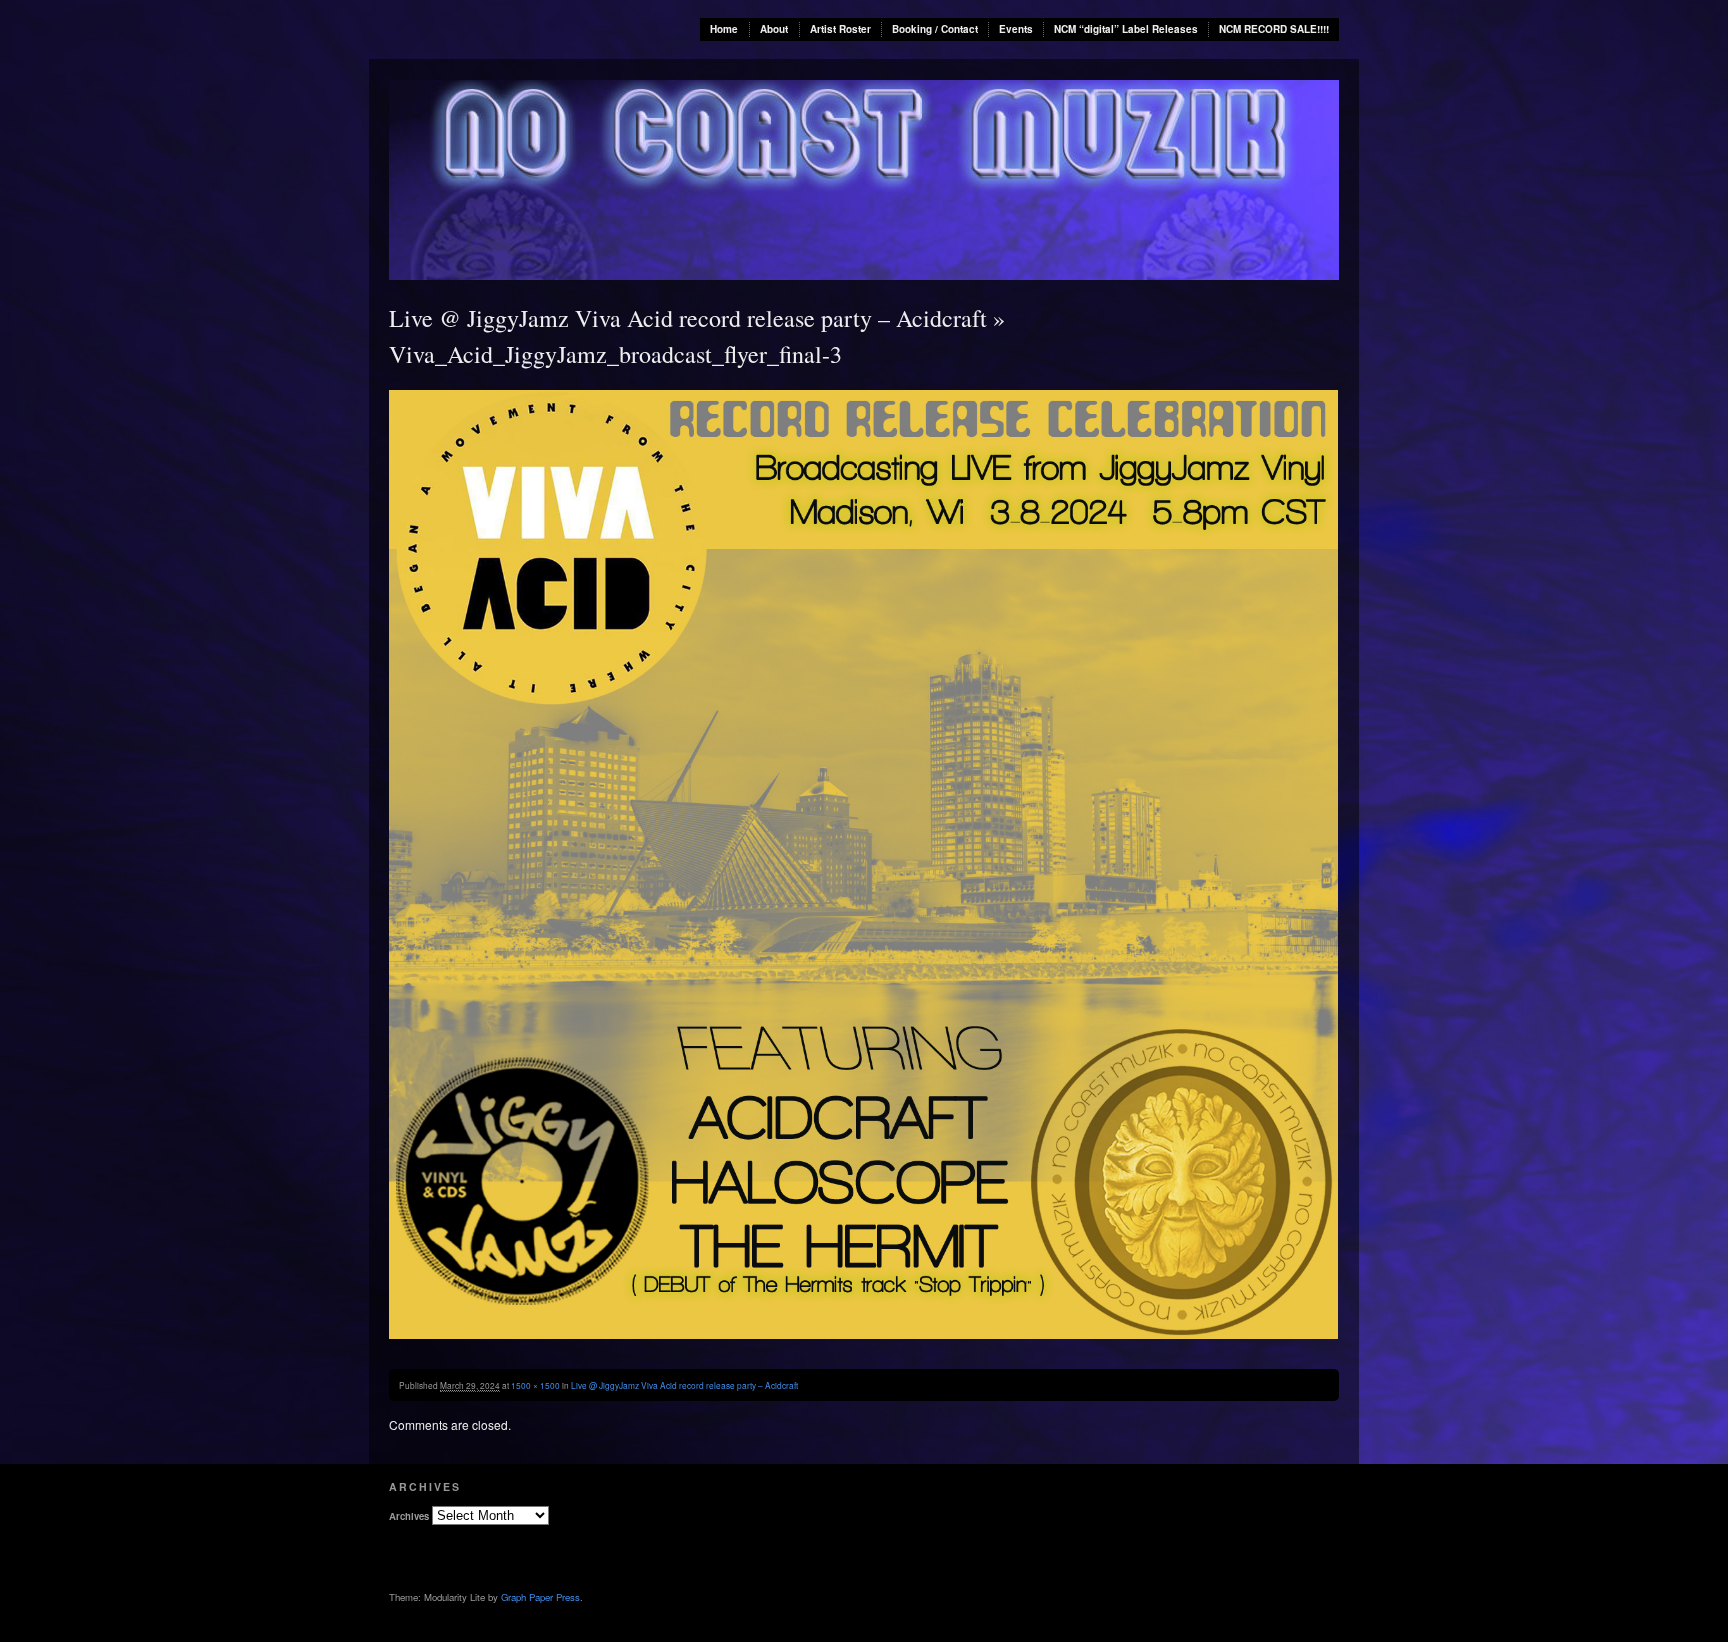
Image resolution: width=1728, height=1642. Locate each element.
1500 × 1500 (535, 1385)
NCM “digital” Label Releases (1126, 29)
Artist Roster (840, 29)
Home (724, 29)
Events (1016, 29)
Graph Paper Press (540, 1597)
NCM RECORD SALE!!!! (1274, 29)
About (774, 29)
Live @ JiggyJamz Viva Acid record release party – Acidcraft (688, 318)
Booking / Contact (935, 29)
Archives (409, 1516)
